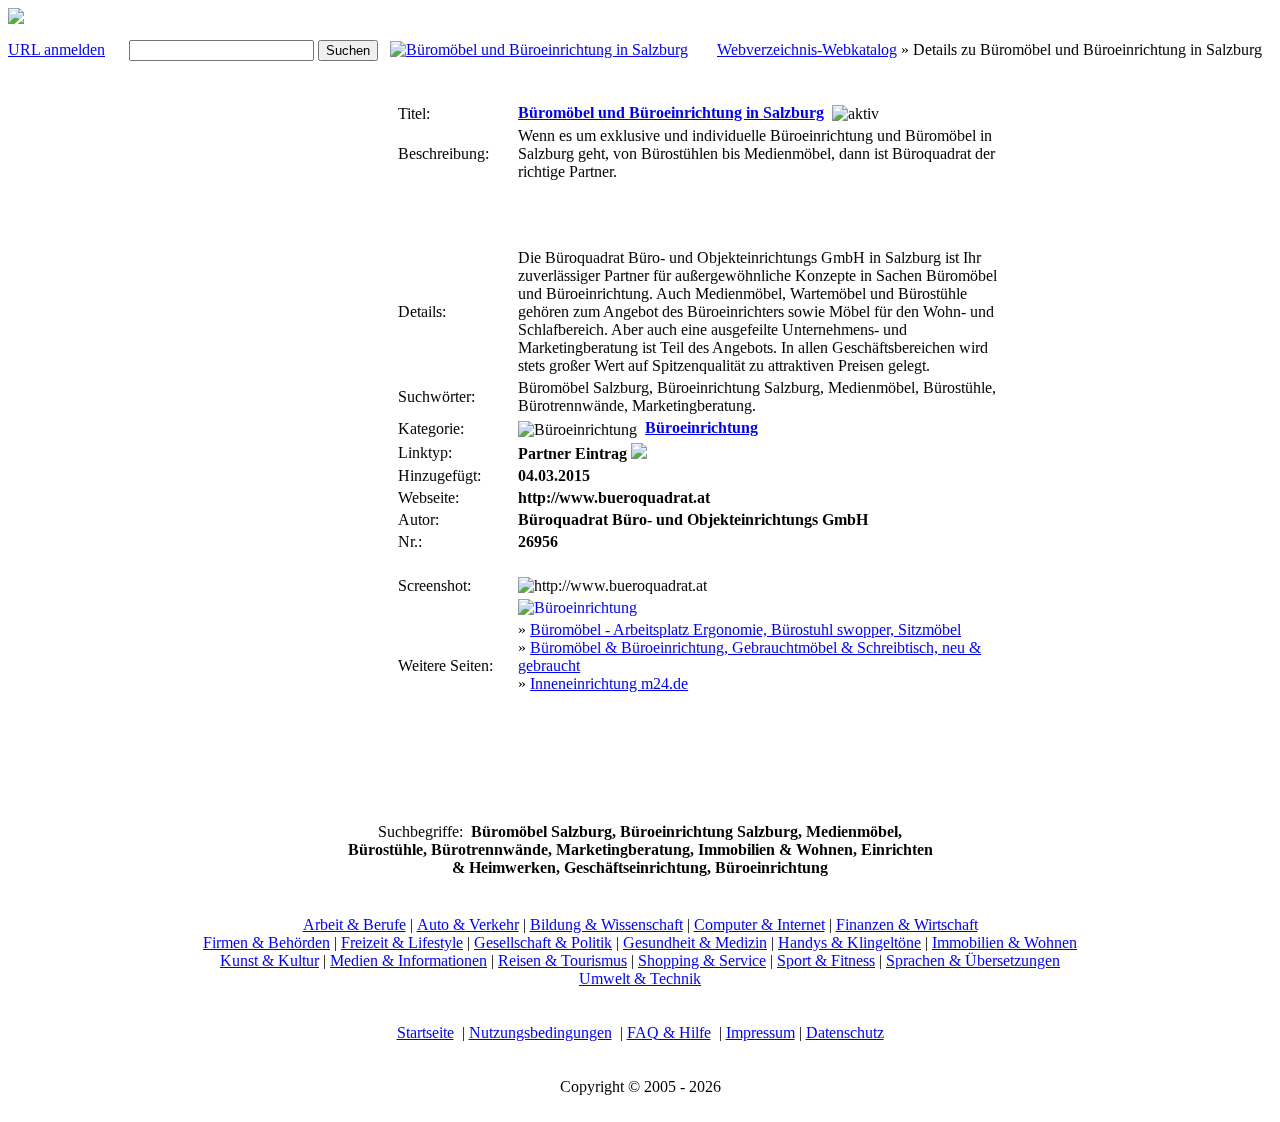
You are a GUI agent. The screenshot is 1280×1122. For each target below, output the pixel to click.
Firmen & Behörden (266, 942)
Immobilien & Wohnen (1004, 942)
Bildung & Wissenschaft (606, 924)
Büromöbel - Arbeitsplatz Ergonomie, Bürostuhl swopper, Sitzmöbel (745, 629)
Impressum (760, 1032)
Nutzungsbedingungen (540, 1032)
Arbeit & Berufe (354, 924)
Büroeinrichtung (701, 427)
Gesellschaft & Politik (543, 942)
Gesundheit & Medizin (695, 942)
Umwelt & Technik (640, 978)
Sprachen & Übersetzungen (973, 960)
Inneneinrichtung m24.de (609, 683)
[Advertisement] (334, 398)
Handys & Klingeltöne (849, 942)
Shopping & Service (702, 960)
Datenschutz (845, 1032)
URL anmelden (56, 49)
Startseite (425, 1032)
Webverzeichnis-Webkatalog (807, 49)
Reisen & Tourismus (562, 960)
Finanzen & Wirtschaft (907, 924)
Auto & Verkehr (468, 924)
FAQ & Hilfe (669, 1032)
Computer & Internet (759, 924)
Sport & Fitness (826, 960)
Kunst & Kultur (269, 960)
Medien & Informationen (408, 960)
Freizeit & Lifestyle (402, 942)
